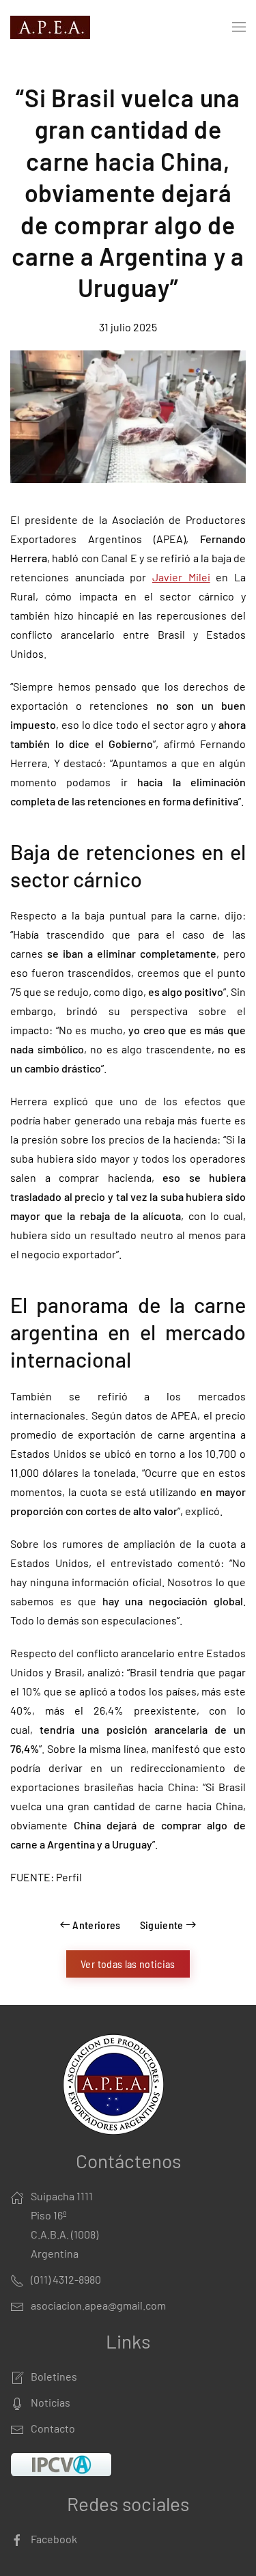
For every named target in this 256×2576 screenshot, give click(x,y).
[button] (239, 27)
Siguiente (162, 1925)
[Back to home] (53, 27)
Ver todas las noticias (128, 1964)
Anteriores (97, 1925)
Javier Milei (181, 577)
